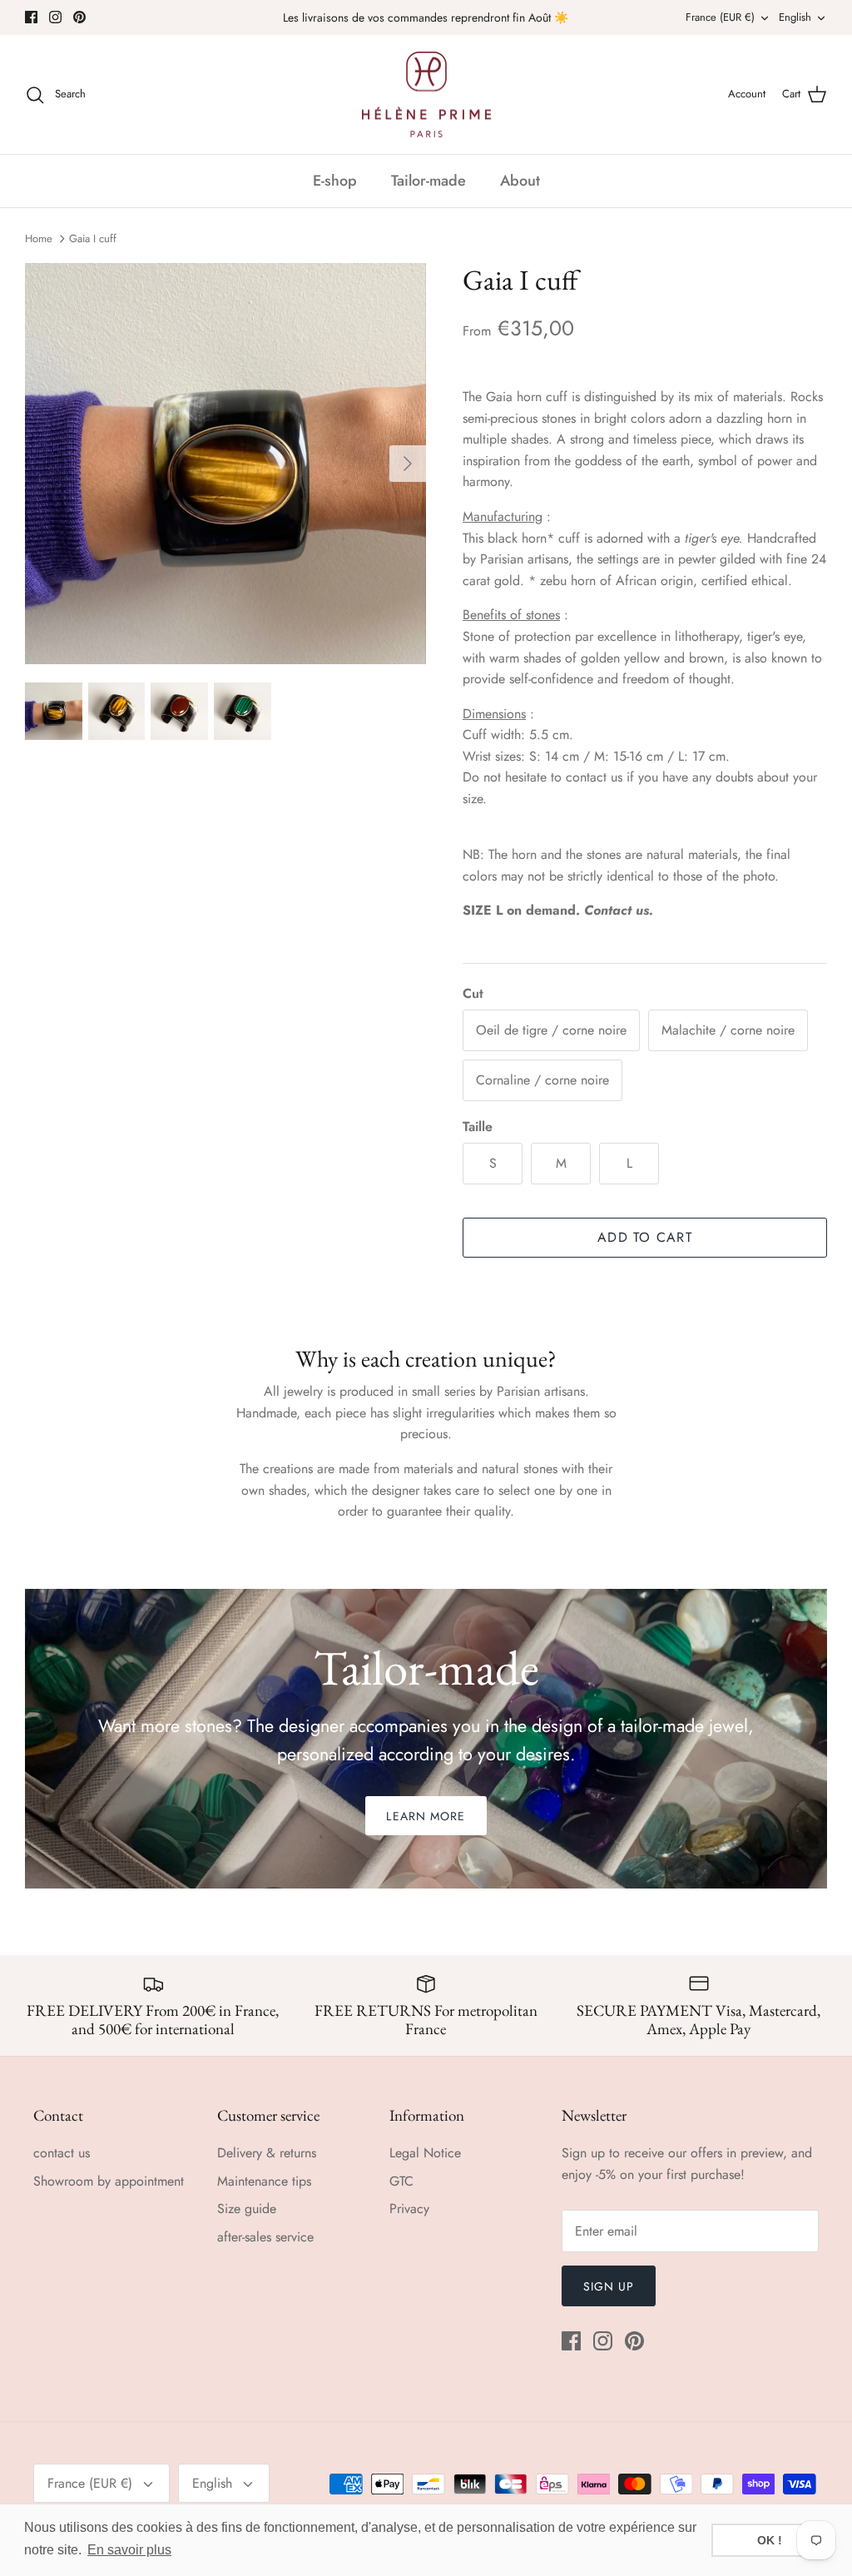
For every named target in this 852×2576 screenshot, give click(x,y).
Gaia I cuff (93, 238)
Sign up (609, 2286)
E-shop (335, 181)
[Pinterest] (79, 17)
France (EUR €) (720, 17)
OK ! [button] (770, 2540)
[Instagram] (55, 17)
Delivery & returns (267, 2153)
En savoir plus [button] (129, 2550)
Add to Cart (645, 1237)
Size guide (247, 2209)
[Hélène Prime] (426, 95)
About (520, 181)
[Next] (408, 464)
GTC (401, 2181)
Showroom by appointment (109, 2181)
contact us (62, 2153)
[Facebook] (31, 17)
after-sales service (265, 2237)
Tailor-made (428, 181)
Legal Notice (425, 2153)
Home (39, 238)
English (795, 17)
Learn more (426, 1816)
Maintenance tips (264, 2181)
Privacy (409, 2209)
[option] (225, 464)
